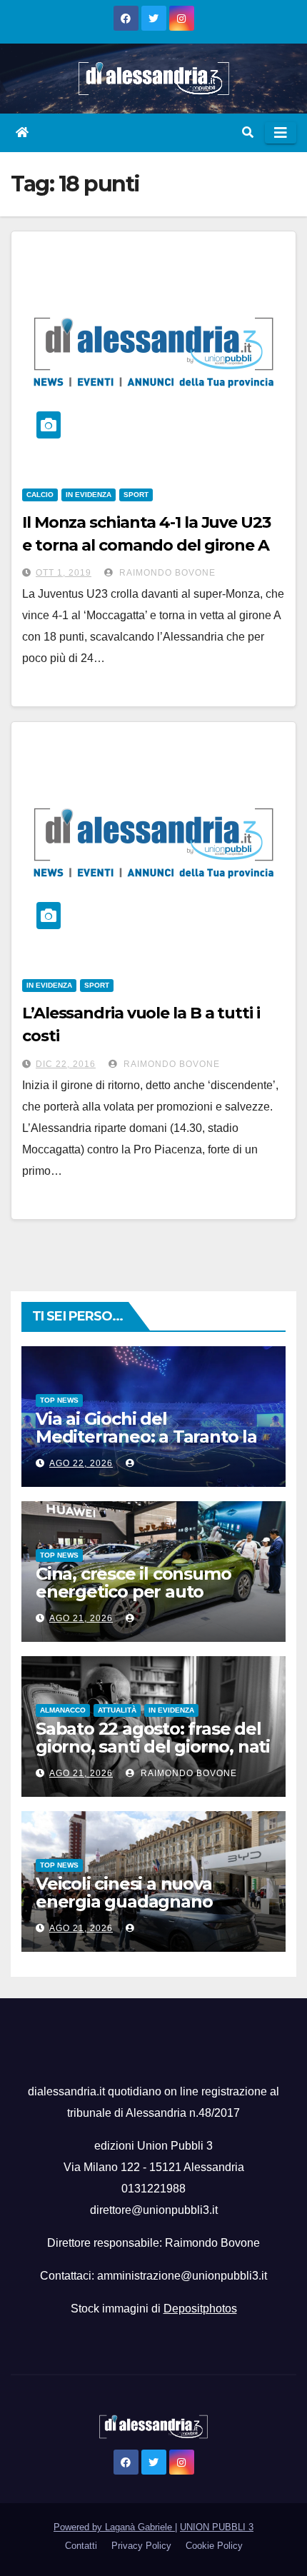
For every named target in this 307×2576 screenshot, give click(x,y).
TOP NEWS (59, 1400)
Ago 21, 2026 (81, 1618)
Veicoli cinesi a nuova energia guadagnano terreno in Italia (124, 1901)
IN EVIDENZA (89, 495)
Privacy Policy (141, 2546)
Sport (136, 495)
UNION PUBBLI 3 (217, 2527)
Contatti (81, 2546)
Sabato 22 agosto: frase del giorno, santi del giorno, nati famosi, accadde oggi (153, 1746)
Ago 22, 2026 (81, 1463)
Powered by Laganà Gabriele (114, 2527)
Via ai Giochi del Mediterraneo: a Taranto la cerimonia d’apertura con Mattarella (146, 1445)
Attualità (117, 1710)
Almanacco (63, 1710)
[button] (248, 132)
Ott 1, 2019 (64, 573)
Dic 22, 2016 (66, 1064)
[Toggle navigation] (281, 133)
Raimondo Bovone (166, 573)
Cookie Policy (214, 2546)
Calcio (40, 495)
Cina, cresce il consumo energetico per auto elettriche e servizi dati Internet (133, 1600)
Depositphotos (200, 2309)
